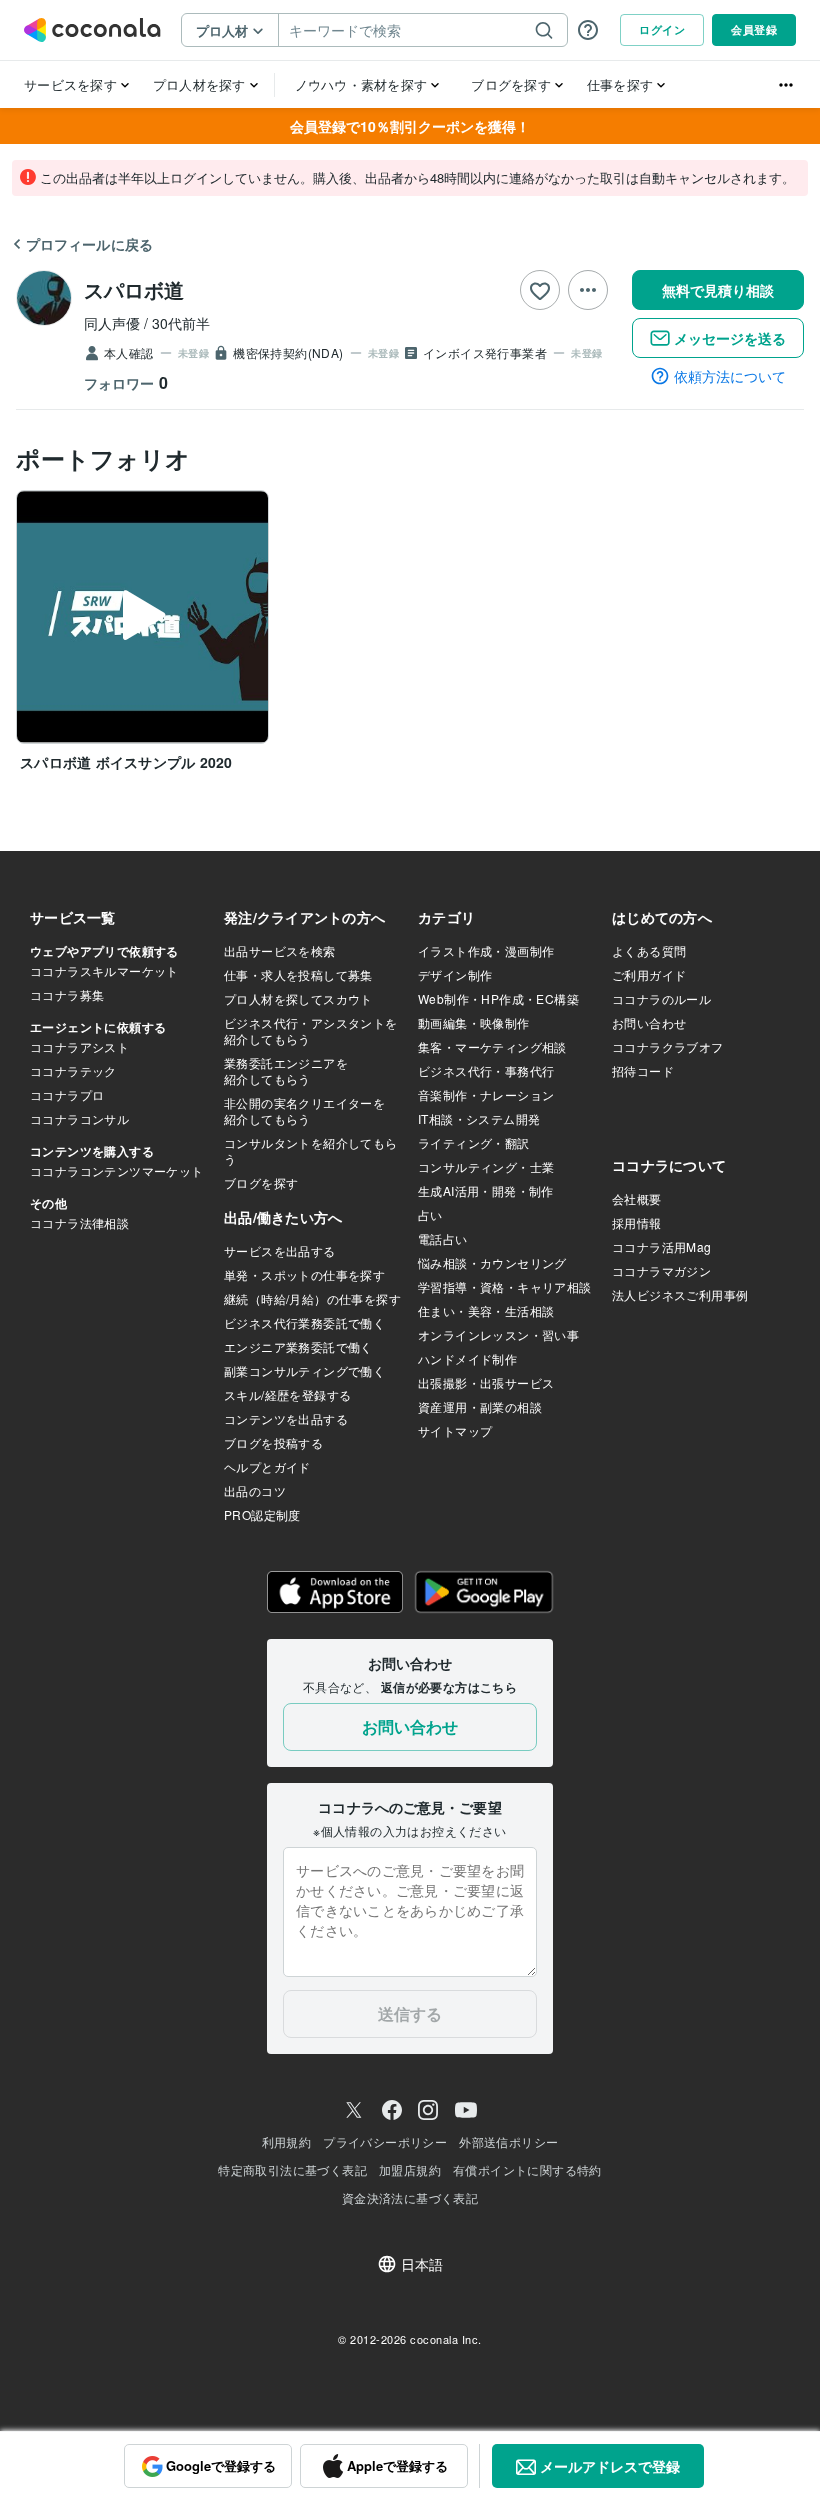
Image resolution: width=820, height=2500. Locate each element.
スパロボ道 (134, 289)
